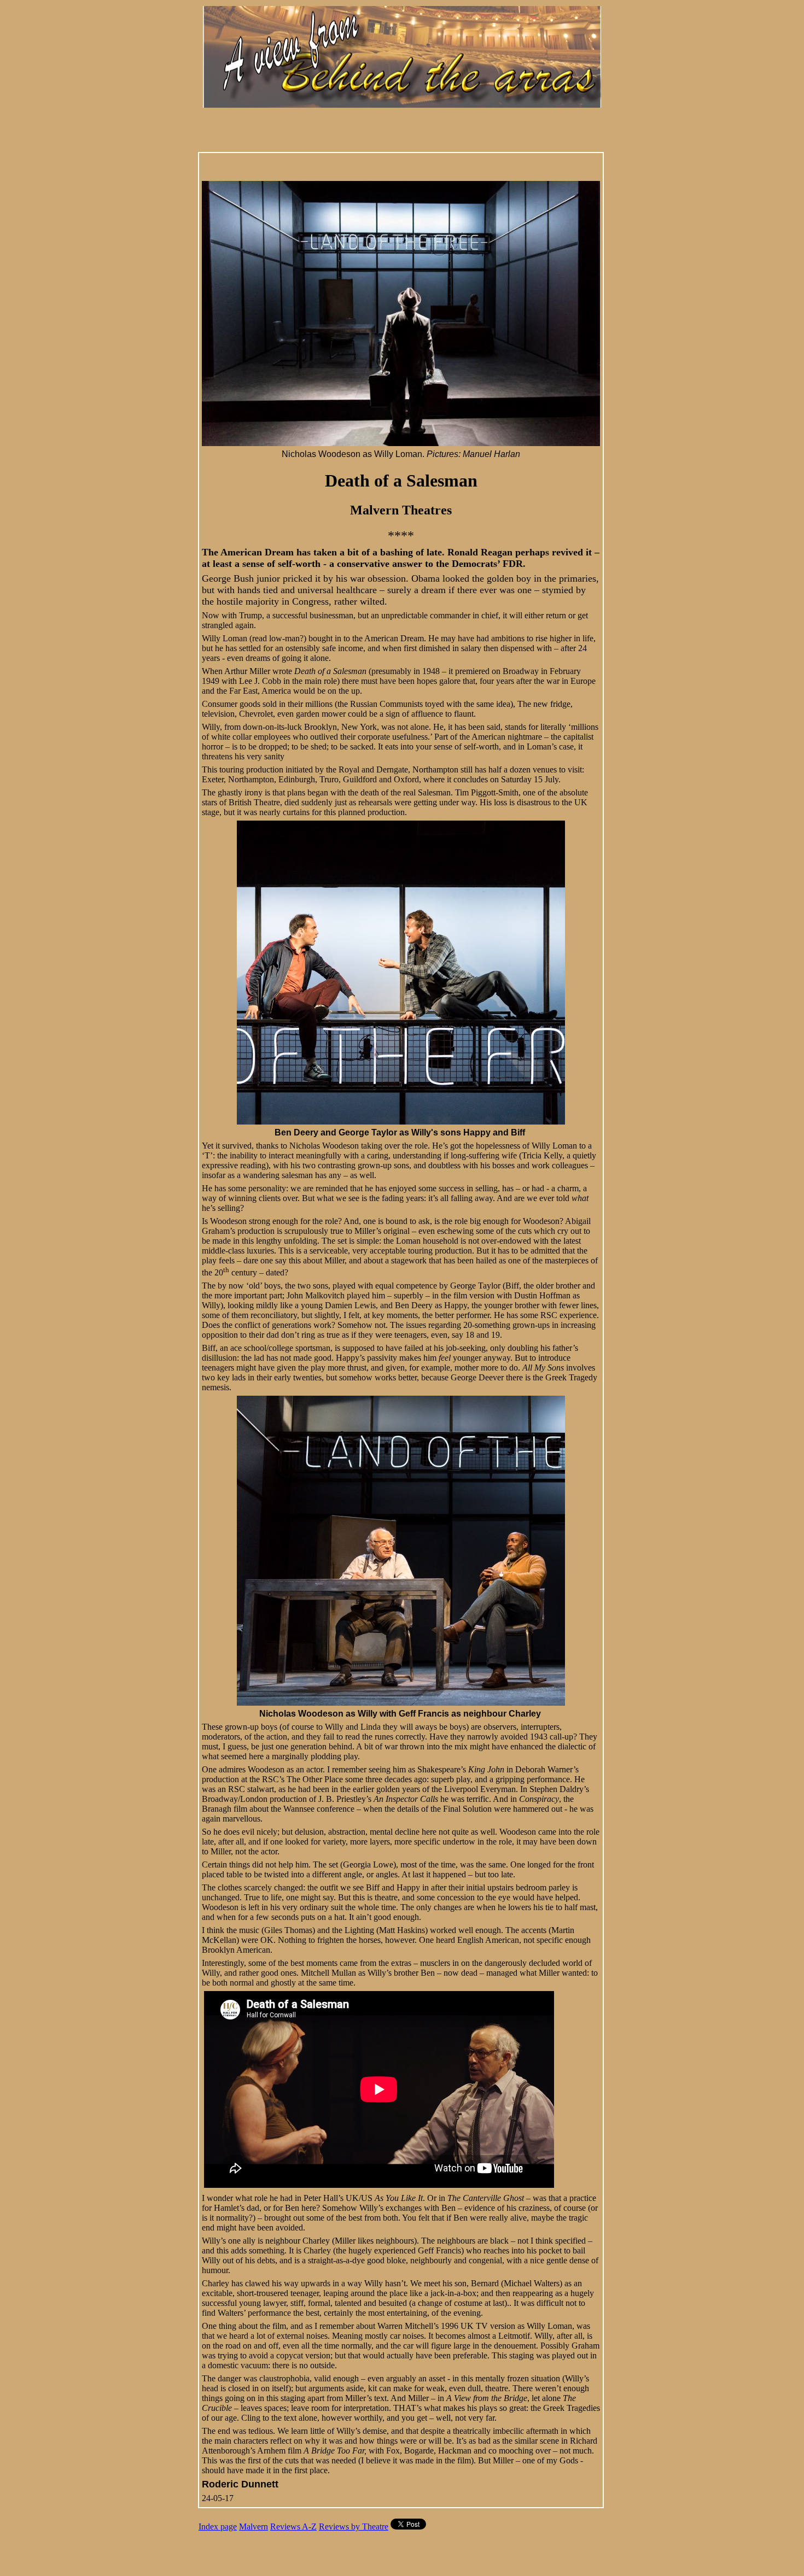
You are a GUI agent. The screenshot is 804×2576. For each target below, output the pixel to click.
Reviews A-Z (293, 2527)
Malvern (254, 2527)
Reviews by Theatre (354, 2527)
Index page (218, 2527)
